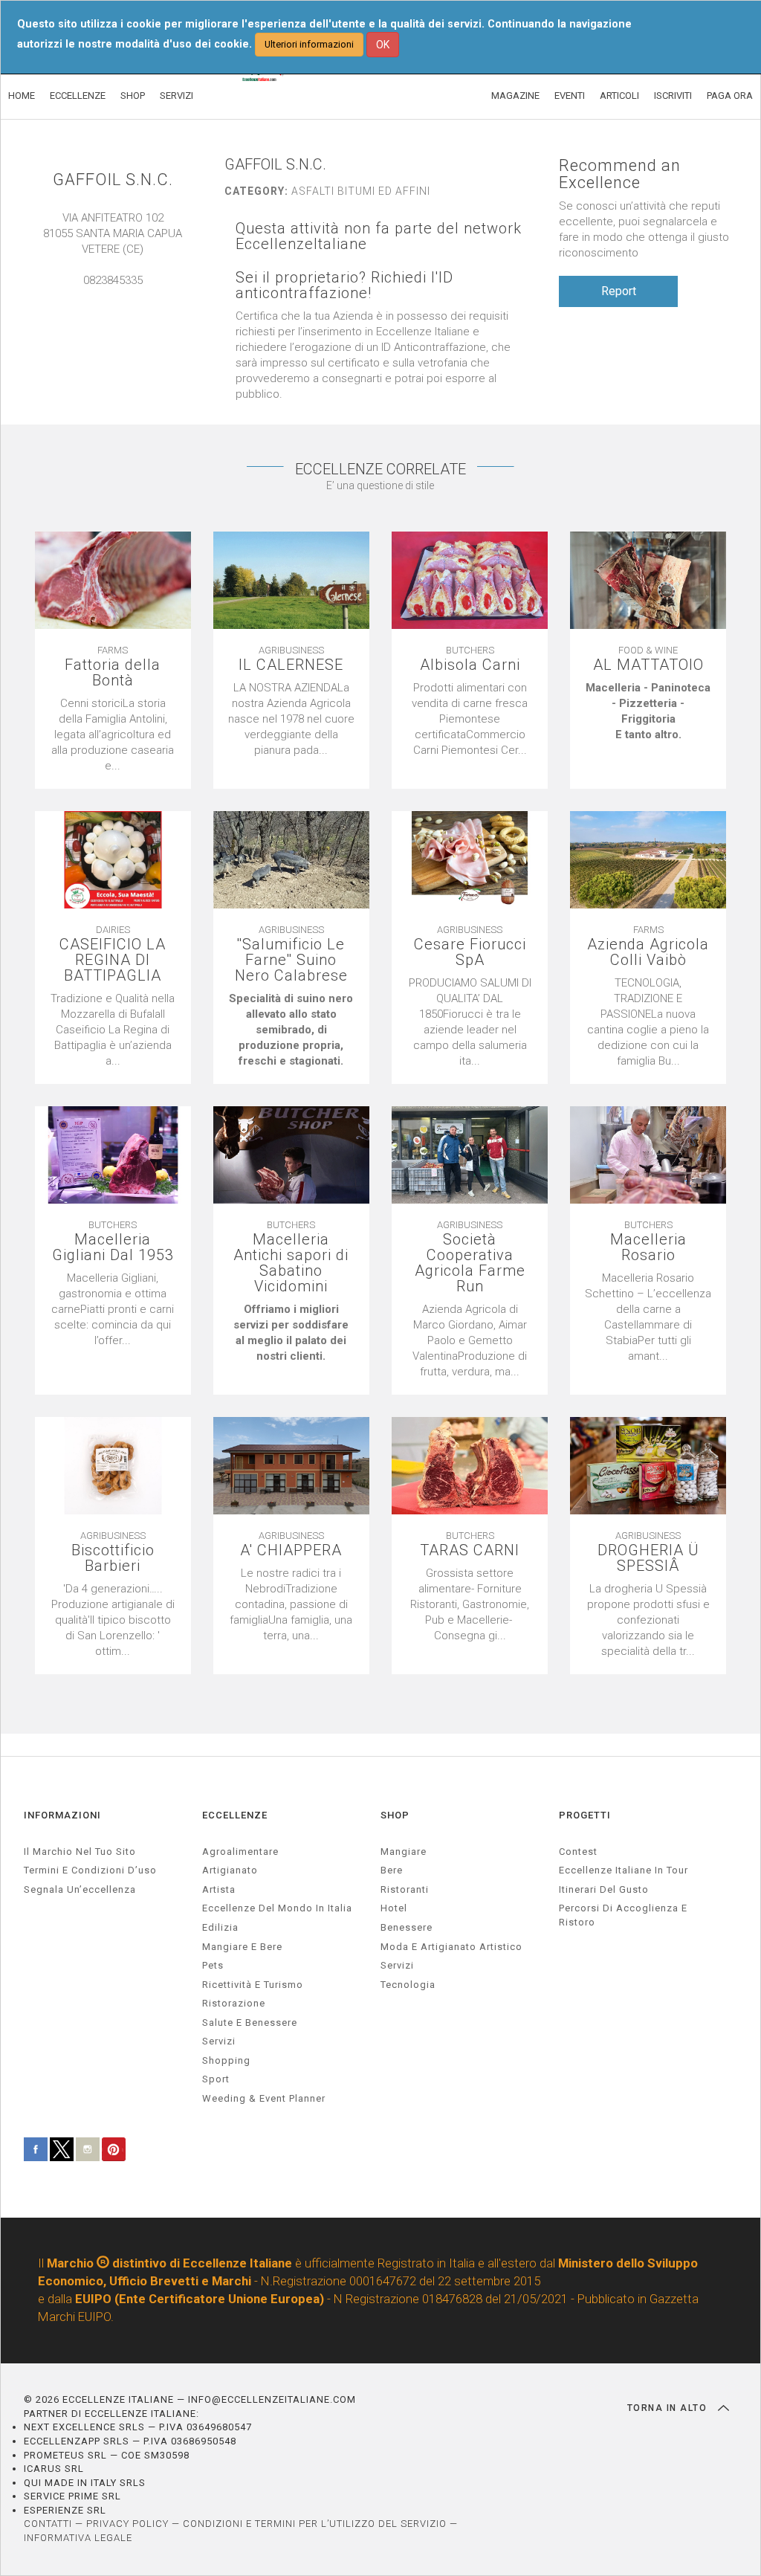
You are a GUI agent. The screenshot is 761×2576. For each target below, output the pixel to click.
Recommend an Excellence (620, 174)
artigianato (230, 1870)
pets (213, 1965)
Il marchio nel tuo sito (80, 1852)
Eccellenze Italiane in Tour (624, 1870)
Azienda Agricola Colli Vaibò (648, 952)
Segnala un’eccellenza (80, 1889)
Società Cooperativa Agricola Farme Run (470, 1263)
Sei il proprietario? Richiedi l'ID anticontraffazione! (344, 285)
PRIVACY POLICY (127, 2524)
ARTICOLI (619, 96)
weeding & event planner (264, 2098)
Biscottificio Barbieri (113, 1558)
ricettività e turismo (253, 1985)
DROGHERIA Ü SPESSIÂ (648, 1558)
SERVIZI (177, 96)
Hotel (394, 1908)
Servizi (397, 1965)
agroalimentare (240, 1852)
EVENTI (570, 96)
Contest (578, 1852)
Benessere (407, 1927)
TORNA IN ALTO (669, 2408)
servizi (219, 2041)
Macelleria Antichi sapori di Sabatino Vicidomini (291, 1263)
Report (619, 291)
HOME (22, 96)
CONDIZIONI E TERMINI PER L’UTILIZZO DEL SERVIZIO (315, 2524)
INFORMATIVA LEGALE (78, 2538)
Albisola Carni (470, 665)
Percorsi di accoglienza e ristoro (623, 1915)
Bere (392, 1870)
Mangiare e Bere (242, 1947)
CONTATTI (48, 2524)
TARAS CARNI (470, 1550)
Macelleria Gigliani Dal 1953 (113, 1247)
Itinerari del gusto (604, 1889)
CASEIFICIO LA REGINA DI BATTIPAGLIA (113, 960)
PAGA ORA (730, 96)
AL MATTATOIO (648, 665)
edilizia (220, 1927)
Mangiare (404, 1852)
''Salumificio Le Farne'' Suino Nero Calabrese (291, 960)
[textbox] (648, 711)
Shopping (226, 2060)
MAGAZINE (515, 96)
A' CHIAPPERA (291, 1550)
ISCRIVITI (673, 96)
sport (216, 2079)
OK (383, 45)
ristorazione (234, 2003)
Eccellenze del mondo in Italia (277, 1908)
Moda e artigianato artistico (451, 1947)
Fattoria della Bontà (113, 673)
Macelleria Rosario (648, 1247)
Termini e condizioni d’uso (90, 1870)
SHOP (133, 96)
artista (219, 1889)
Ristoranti (405, 1889)
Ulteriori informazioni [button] (309, 44)
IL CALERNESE (291, 665)
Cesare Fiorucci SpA (470, 952)
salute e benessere (250, 2023)
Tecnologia (408, 1985)
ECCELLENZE (78, 96)
